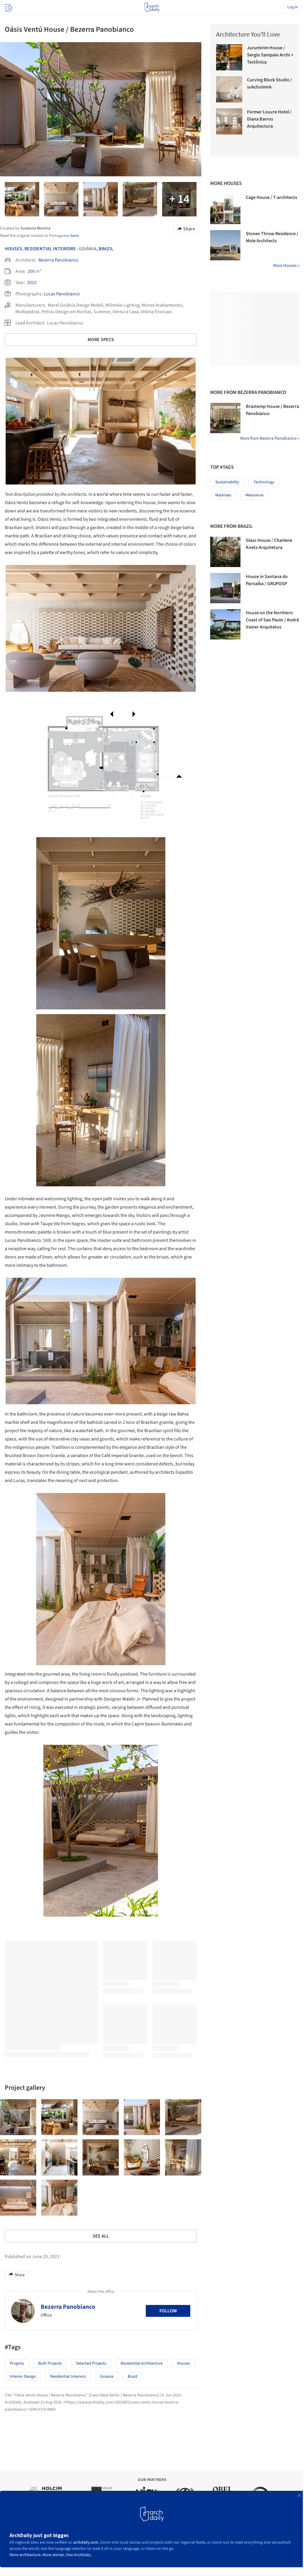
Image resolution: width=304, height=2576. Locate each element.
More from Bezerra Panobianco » (270, 438)
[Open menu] (8, 7)
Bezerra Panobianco (58, 260)
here (74, 236)
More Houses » (286, 266)
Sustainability (227, 482)
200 (31, 271)
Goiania (107, 2376)
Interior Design (23, 2376)
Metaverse (255, 495)
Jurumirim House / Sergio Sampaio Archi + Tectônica (270, 55)
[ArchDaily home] (152, 7)
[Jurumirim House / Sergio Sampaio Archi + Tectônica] (229, 57)
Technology (264, 482)
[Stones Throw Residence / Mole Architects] (225, 245)
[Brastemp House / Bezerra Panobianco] (225, 418)
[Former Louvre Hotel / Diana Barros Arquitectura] (229, 121)
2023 (32, 283)
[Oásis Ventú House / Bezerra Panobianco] (18, 2117)
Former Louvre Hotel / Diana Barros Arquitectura (269, 119)
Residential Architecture (142, 2363)
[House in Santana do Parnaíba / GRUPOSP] (225, 588)
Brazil (106, 249)
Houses (14, 249)
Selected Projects (91, 2363)
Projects (17, 2363)
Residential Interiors (50, 249)
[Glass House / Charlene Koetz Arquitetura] (225, 552)
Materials (223, 495)
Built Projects (50, 2363)
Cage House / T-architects (271, 197)
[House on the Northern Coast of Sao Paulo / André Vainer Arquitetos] (225, 624)
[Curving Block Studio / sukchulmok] (229, 89)
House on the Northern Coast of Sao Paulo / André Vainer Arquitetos (272, 620)
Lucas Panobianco (62, 294)
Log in (293, 7)
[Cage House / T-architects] (225, 209)
